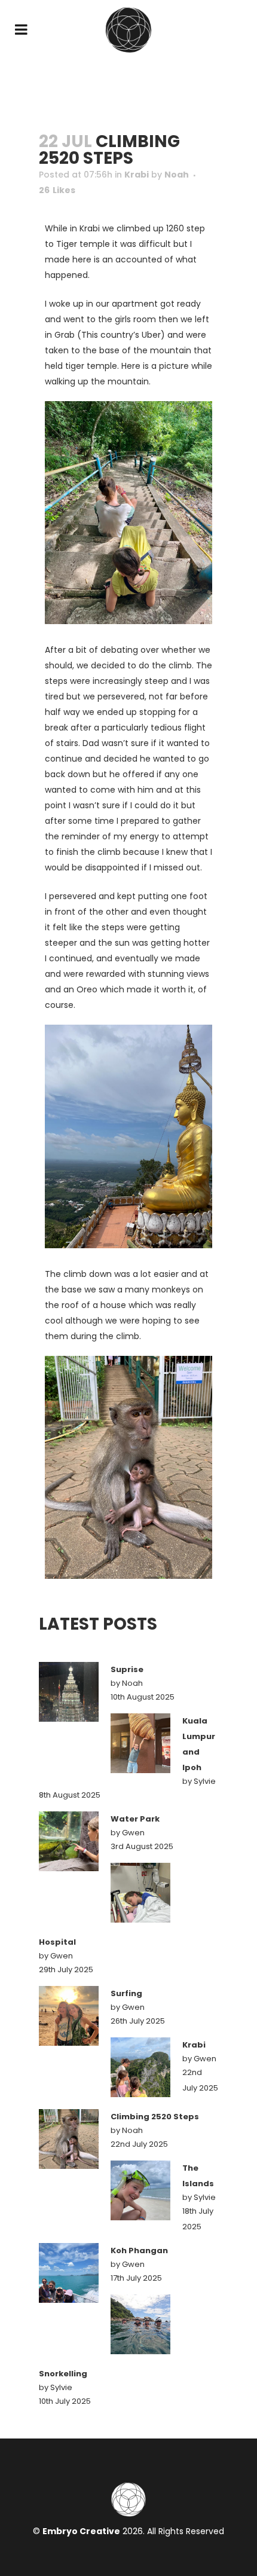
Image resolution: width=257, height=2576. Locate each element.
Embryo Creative (81, 2531)
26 (57, 190)
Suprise (127, 1669)
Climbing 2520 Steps (155, 2117)
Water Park (135, 1819)
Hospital (57, 1942)
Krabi (137, 175)
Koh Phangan (139, 2250)
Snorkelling (63, 2374)
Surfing (126, 1993)
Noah (177, 175)
